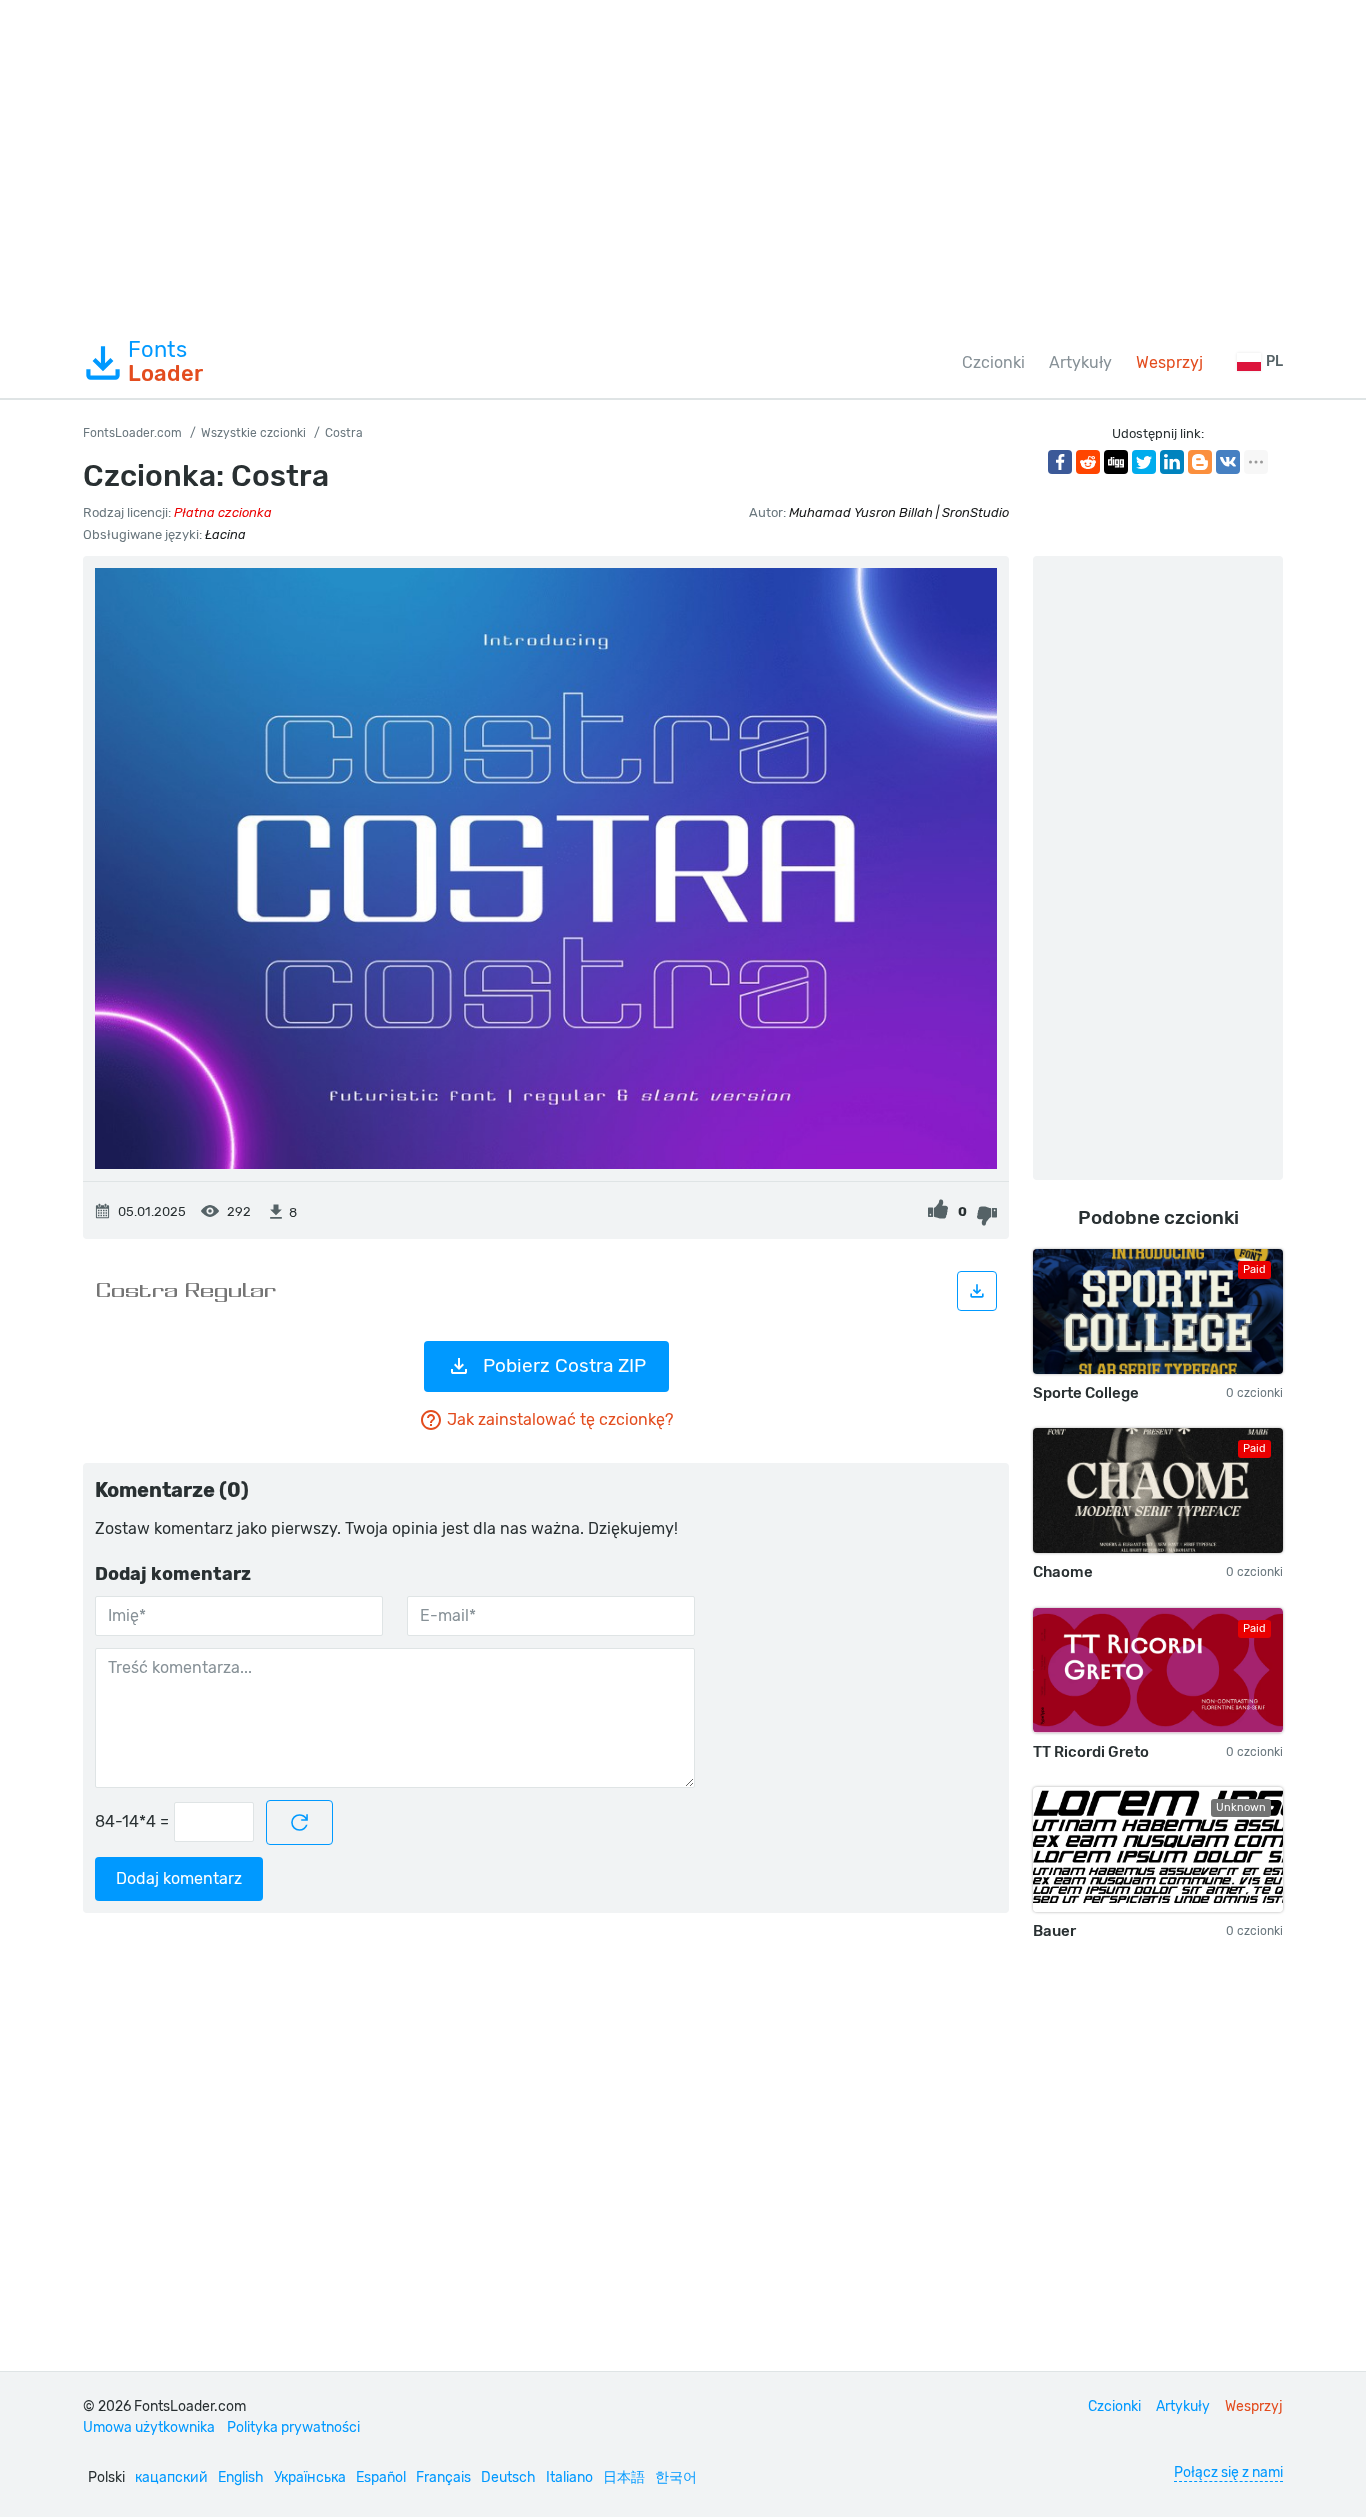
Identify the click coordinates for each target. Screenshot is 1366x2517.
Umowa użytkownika (149, 2427)
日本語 (624, 2477)
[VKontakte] (1228, 462)
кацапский (171, 2477)
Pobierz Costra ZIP (564, 1365)
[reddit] (1088, 462)
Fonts (165, 362)
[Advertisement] (683, 164)
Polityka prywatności (293, 2427)
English (241, 2477)
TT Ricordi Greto (1091, 1752)
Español (381, 2477)
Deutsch (508, 2477)
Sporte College (1086, 1393)
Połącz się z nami (1228, 2472)
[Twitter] (1144, 462)
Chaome (1063, 1572)
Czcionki (993, 362)
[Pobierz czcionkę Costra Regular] (977, 1291)
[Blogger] (1200, 462)
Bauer (1054, 1931)
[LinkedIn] (1172, 462)
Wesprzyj (1169, 362)
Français (443, 2477)
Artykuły (1080, 362)
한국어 (676, 2477)
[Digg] (1116, 462)
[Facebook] (1060, 462)
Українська (310, 2477)
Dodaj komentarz (179, 1878)
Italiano (569, 2477)
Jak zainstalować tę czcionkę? (560, 1419)
